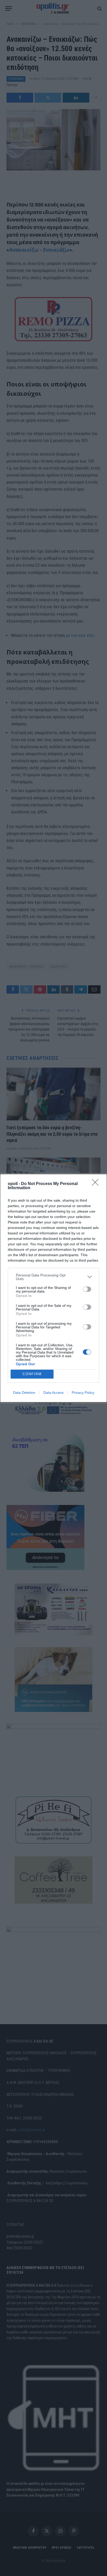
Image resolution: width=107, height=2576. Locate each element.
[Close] (97, 1184)
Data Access (53, 1393)
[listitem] (53, 1277)
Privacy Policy (83, 1393)
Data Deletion (24, 1393)
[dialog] (53, 1288)
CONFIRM (32, 1374)
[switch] (87, 1289)
